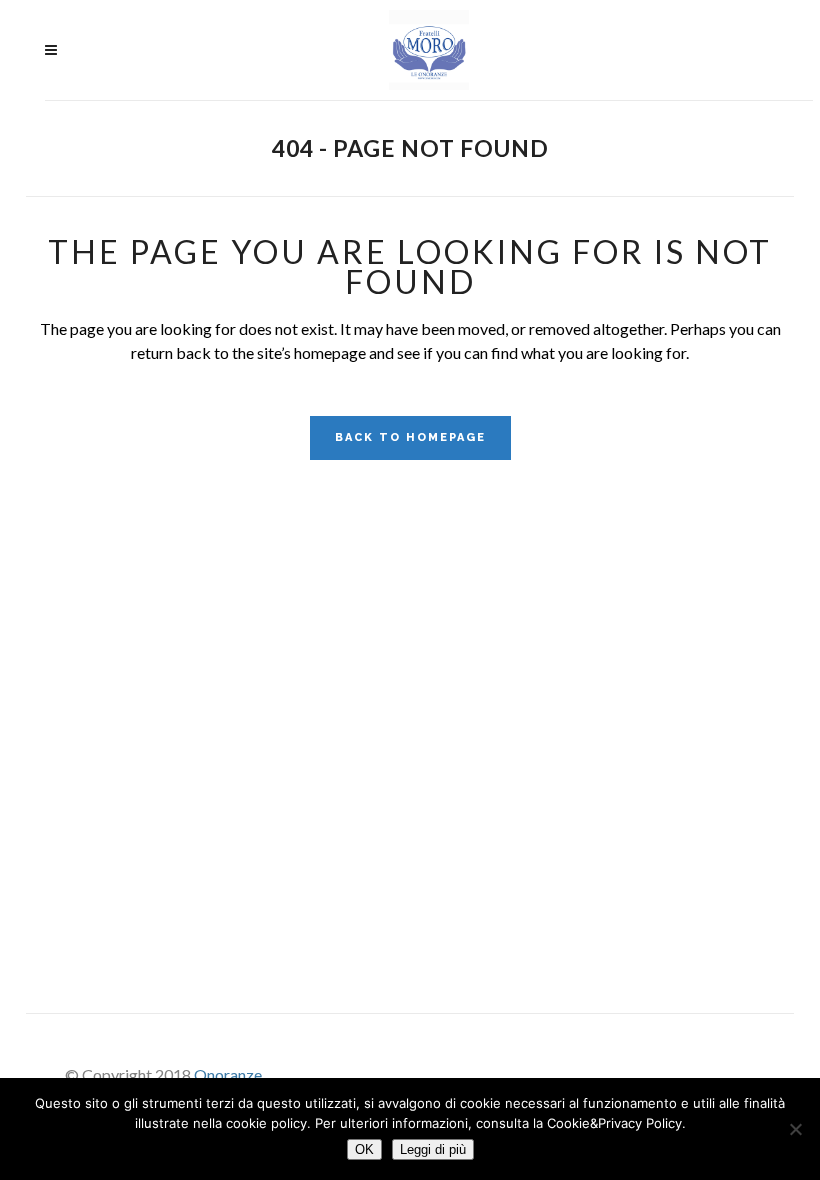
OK (364, 1149)
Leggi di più (433, 1149)
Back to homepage (410, 437)
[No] (795, 1129)
